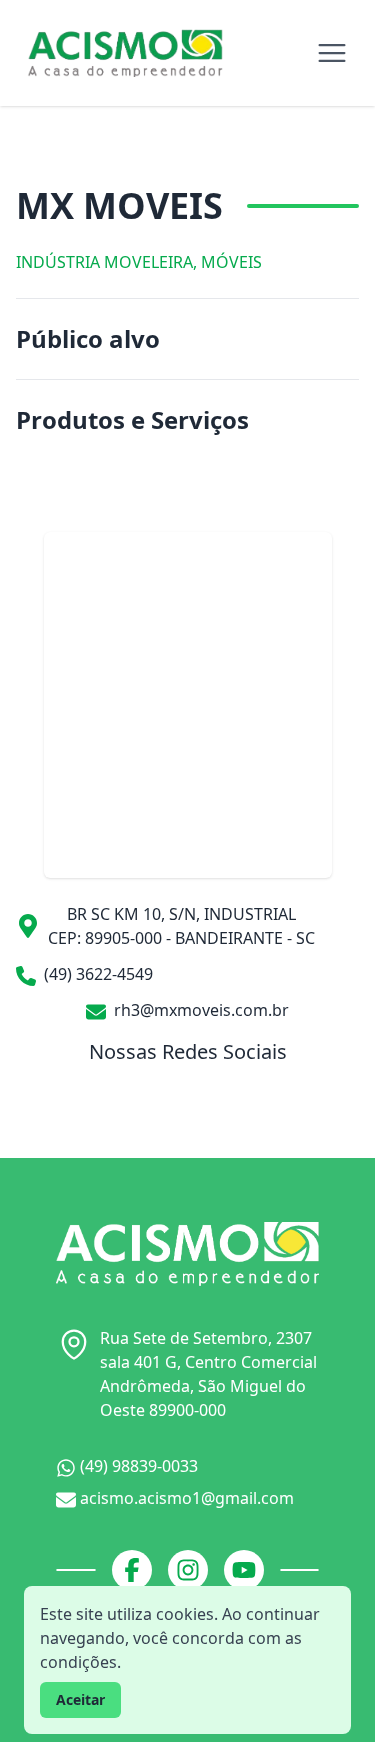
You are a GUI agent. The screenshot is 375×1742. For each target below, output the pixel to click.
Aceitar (80, 1699)
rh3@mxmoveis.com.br (199, 1010)
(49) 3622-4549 (96, 974)
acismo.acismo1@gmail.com (185, 1498)
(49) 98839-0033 (137, 1466)
